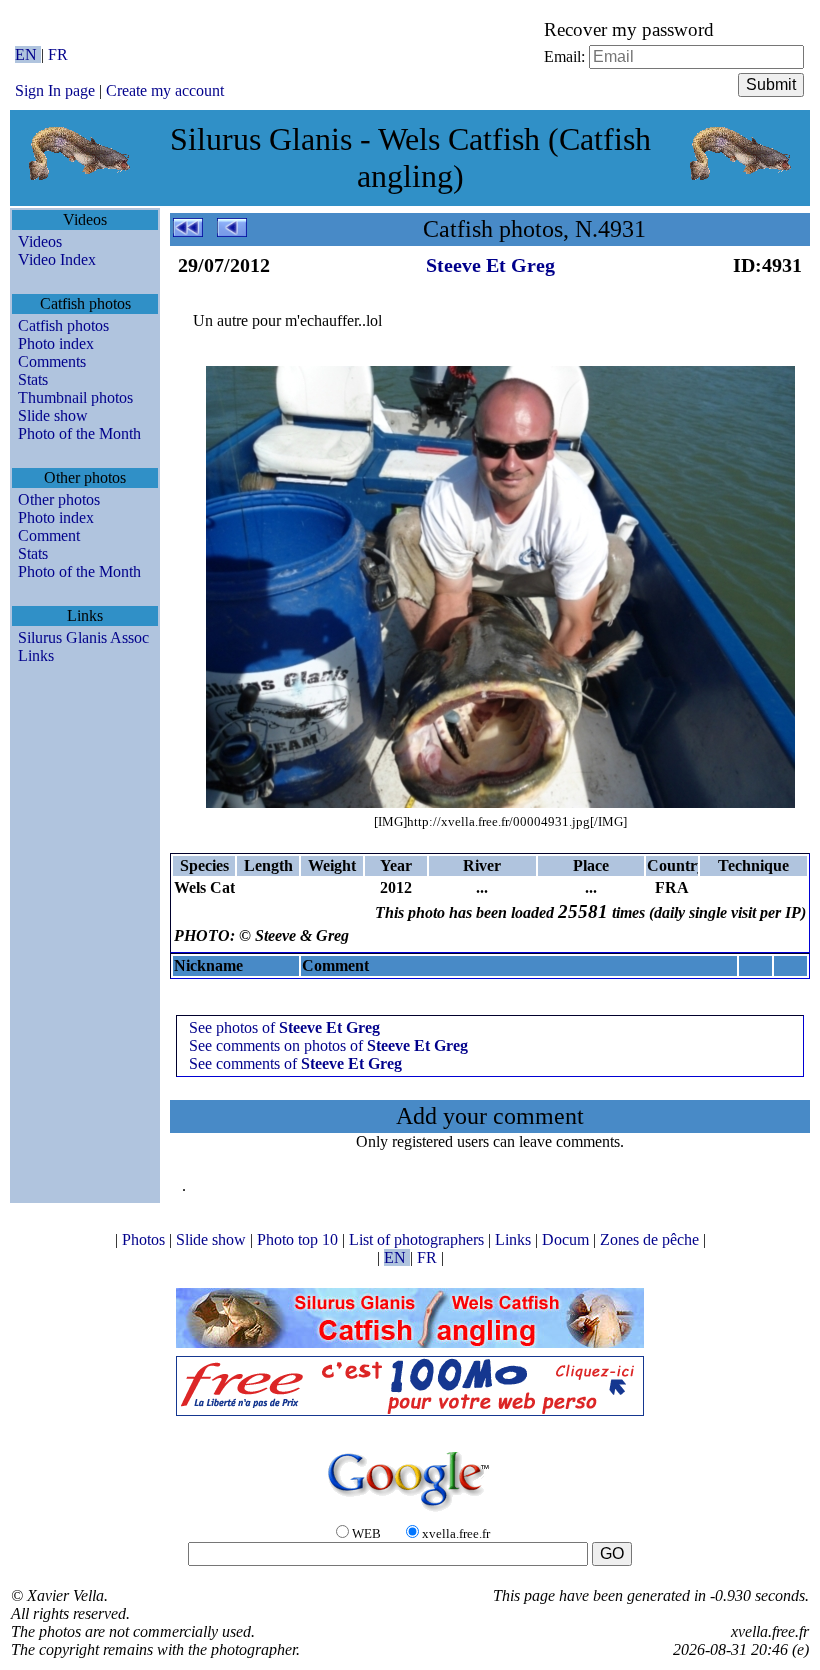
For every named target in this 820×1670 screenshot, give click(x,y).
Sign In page (55, 90)
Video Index (57, 259)
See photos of (284, 1027)
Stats (33, 379)
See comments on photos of (328, 1045)
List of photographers (418, 1239)
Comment (49, 535)
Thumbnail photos (75, 397)
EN (28, 54)
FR (58, 54)
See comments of (295, 1063)
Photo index (56, 343)
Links (36, 655)
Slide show (53, 415)
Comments (52, 361)
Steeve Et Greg (490, 265)
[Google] (410, 1512)
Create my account (165, 90)
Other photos (59, 499)
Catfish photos (63, 325)
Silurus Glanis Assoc (83, 637)
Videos (40, 241)
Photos (145, 1239)
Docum (567, 1239)
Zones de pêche (651, 1239)
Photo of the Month (79, 433)
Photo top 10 (299, 1239)
